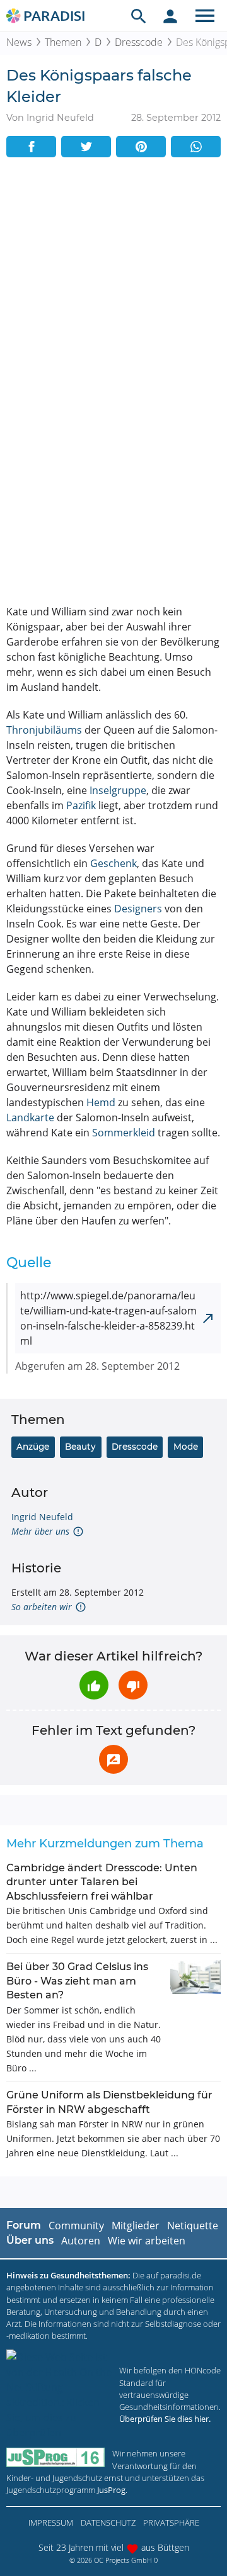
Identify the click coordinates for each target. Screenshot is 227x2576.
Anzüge (33, 1447)
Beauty (80, 1447)
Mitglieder (136, 2226)
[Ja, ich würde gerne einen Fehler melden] (113, 1759)
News (19, 42)
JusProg (111, 2490)
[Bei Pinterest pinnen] (141, 147)
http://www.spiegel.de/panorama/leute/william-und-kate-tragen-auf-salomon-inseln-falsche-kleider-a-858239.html (108, 1318)
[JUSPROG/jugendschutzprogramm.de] (55, 2457)
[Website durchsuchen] (139, 16)
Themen (63, 42)
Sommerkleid (124, 1133)
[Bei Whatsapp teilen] (196, 147)
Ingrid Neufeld (42, 1517)
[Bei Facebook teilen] (31, 147)
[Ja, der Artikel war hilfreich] (94, 1685)
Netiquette (193, 2226)
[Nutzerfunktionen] (170, 16)
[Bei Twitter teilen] (86, 147)
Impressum (51, 2523)
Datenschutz (108, 2523)
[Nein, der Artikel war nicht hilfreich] (133, 1685)
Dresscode (139, 42)
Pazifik (81, 805)
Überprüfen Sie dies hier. (165, 2419)
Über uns (30, 2240)
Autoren (81, 2241)
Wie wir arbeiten (147, 2241)
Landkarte (30, 1117)
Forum (24, 2225)
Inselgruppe (118, 790)
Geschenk (113, 863)
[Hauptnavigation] (205, 16)
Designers (138, 909)
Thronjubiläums (44, 730)
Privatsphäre (171, 2523)
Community (76, 2226)
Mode (186, 1447)
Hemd (101, 1102)
